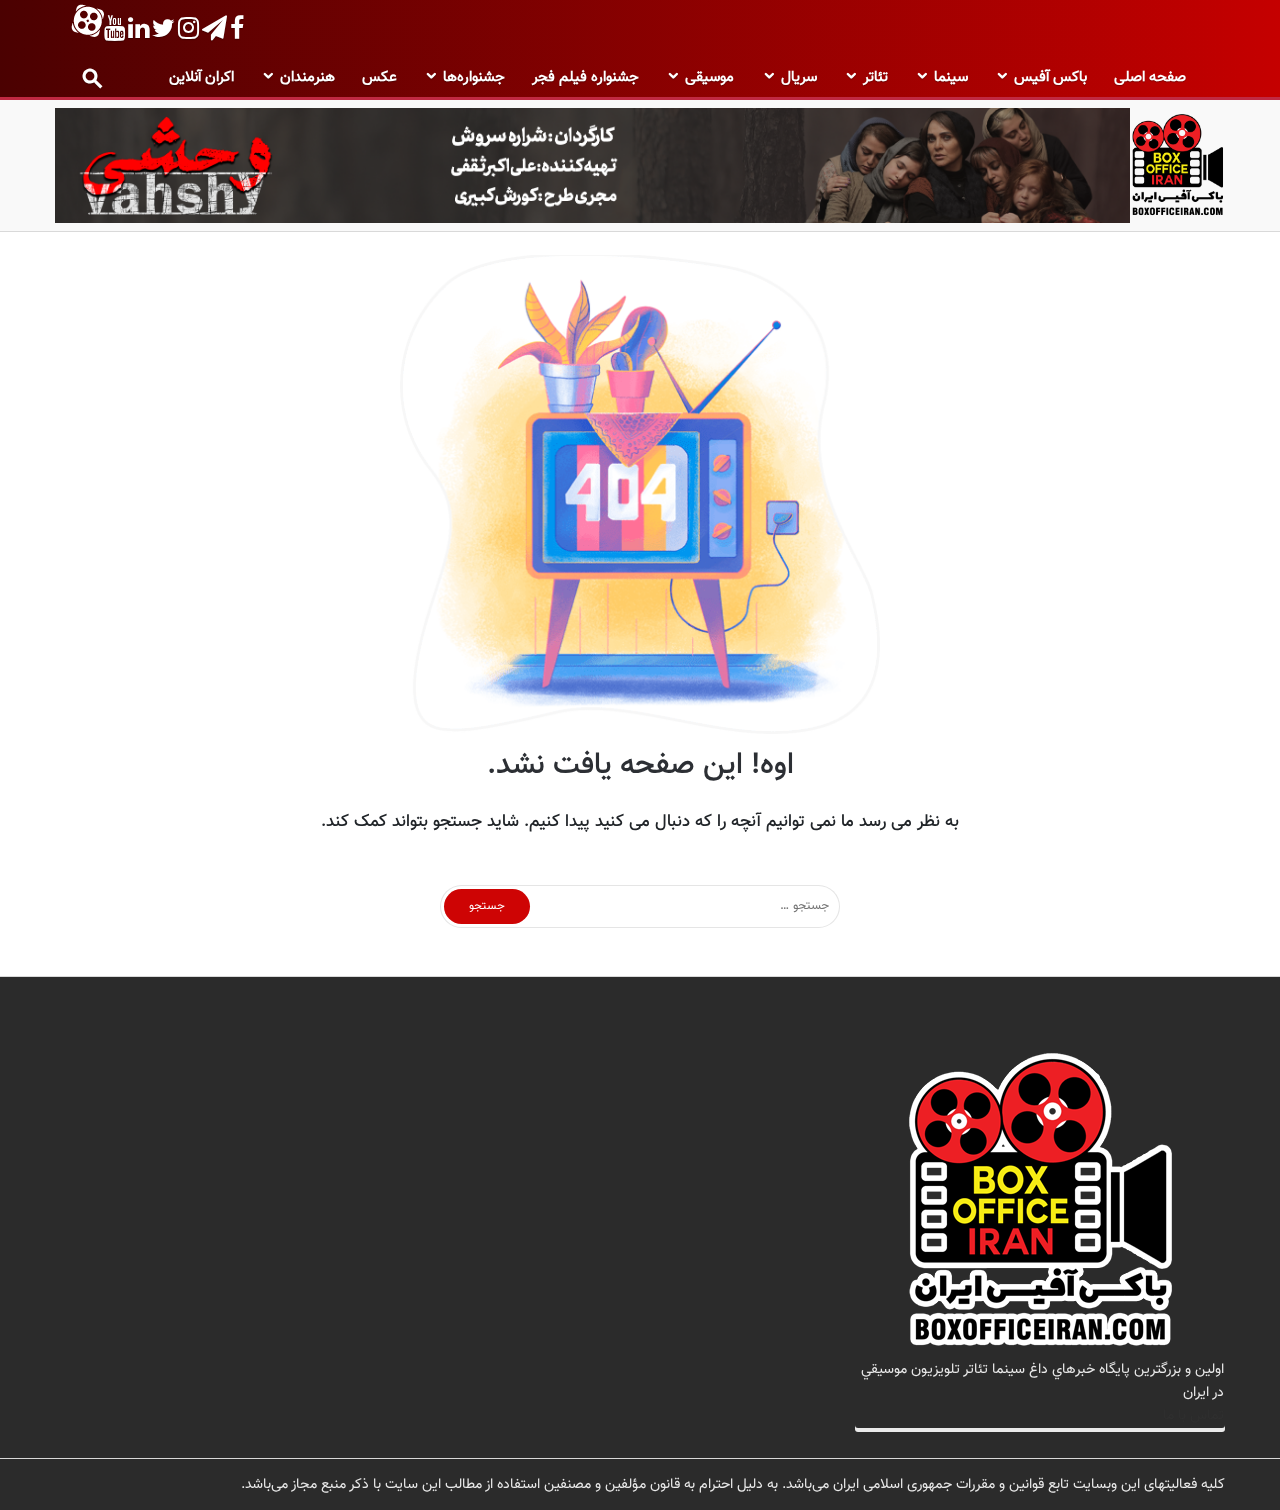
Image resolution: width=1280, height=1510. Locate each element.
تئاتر (875, 77)
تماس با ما (1193, 1415)
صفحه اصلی (1150, 77)
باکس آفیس (1050, 77)
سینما (951, 77)
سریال (799, 77)
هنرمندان (307, 77)
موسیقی (709, 77)
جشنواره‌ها (474, 77)
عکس (379, 77)
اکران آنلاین (201, 77)
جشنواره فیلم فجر (585, 77)
